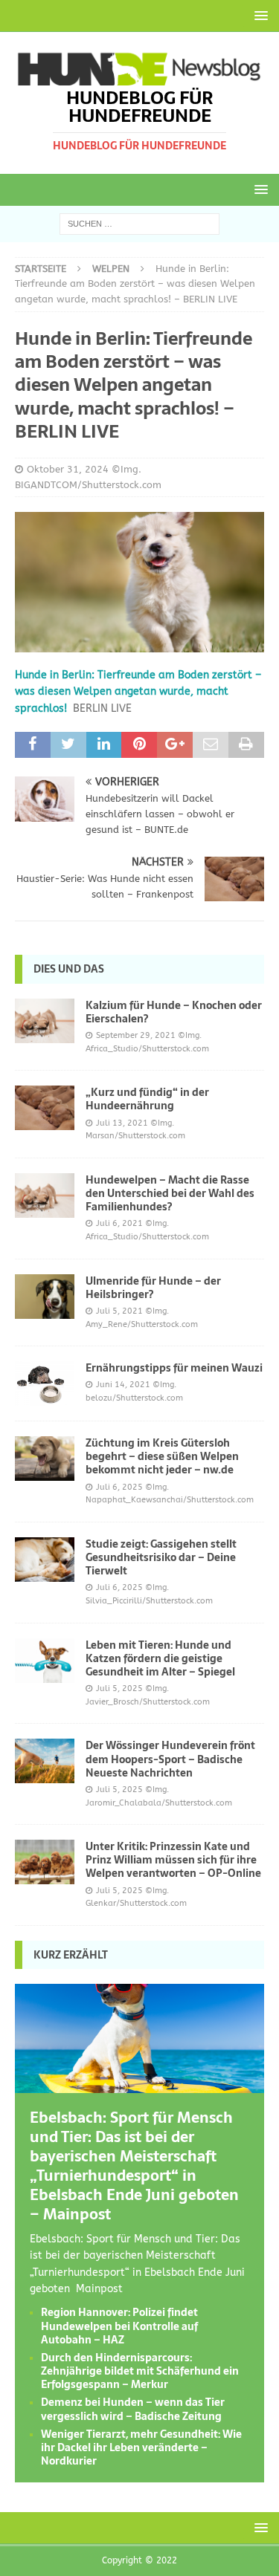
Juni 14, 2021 (123, 1385)
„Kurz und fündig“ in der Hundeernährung (147, 1099)
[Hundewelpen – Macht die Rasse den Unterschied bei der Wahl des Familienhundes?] (45, 1195)
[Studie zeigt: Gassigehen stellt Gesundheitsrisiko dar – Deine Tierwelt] (45, 1560)
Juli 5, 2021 (119, 1311)
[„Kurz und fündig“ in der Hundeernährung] (45, 1108)
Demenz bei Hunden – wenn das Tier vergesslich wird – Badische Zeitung (133, 2409)
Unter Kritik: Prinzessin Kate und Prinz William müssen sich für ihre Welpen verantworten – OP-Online (173, 1860)
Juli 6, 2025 (119, 1487)
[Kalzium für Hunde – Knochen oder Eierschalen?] (45, 1021)
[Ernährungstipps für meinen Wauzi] (45, 1383)
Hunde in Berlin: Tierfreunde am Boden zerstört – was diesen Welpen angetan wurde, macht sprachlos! (138, 692)
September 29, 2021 (136, 1035)
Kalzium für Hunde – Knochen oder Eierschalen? (174, 1012)
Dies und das (69, 969)
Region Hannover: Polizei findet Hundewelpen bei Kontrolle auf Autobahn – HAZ (119, 2326)
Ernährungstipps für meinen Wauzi (174, 1368)
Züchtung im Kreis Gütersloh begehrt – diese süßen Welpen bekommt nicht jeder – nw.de (162, 1456)
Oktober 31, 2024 (68, 469)
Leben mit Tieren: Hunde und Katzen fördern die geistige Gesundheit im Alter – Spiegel (160, 1658)
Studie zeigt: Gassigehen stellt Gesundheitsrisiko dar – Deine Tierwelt (161, 1557)
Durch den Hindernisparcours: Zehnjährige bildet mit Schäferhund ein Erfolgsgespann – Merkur (140, 2371)
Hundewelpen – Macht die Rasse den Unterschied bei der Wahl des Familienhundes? (170, 1193)
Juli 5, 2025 (119, 1688)
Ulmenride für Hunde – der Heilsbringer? (153, 1288)
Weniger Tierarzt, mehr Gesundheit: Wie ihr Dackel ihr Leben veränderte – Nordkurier (141, 2447)
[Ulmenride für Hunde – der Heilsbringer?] (45, 1297)
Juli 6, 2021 (119, 1223)
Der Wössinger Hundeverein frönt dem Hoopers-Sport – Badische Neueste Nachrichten (170, 1759)
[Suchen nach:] (139, 223)
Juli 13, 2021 (122, 1123)
